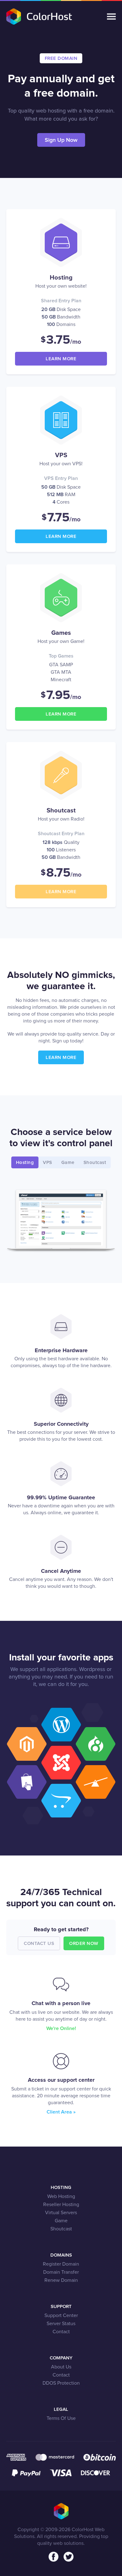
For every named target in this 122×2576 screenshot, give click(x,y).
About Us (61, 2367)
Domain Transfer (61, 2272)
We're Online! (61, 2028)
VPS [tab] (48, 1163)
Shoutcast (61, 2229)
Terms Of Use (61, 2418)
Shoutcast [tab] (95, 1163)
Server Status (61, 2324)
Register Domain (61, 2264)
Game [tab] (68, 1163)
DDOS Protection (61, 2383)
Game (61, 2221)
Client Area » (61, 2112)
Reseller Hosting (61, 2205)
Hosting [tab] (25, 1163)
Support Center (61, 2315)
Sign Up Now (61, 140)
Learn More (61, 359)
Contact (61, 2332)
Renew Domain (61, 2280)
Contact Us (39, 1944)
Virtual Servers (61, 2213)
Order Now (84, 1944)
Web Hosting (61, 2196)
